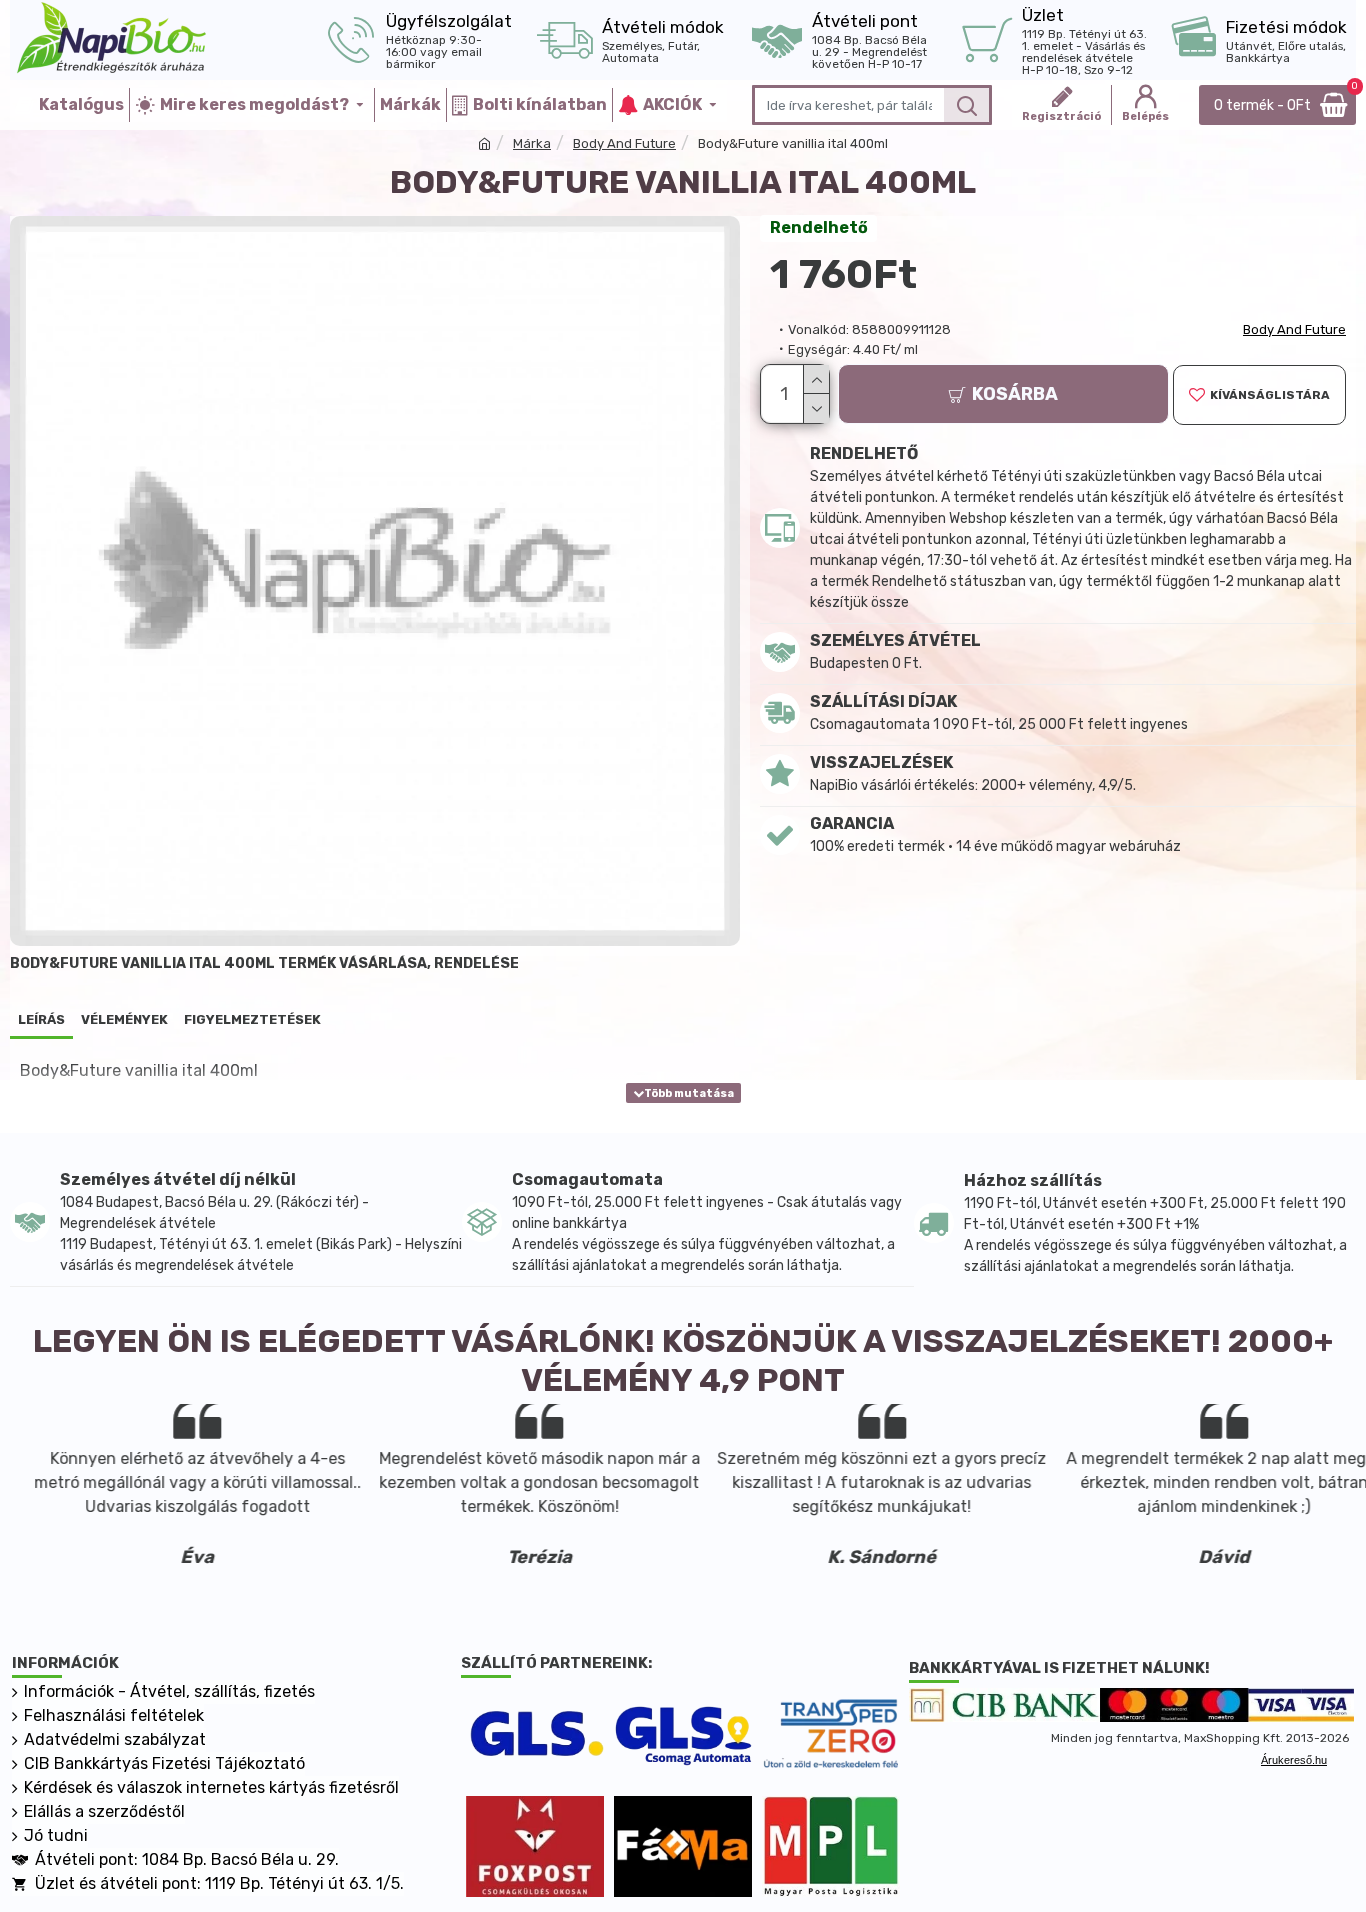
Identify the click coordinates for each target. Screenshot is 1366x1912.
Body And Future (624, 143)
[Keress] (966, 105)
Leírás (41, 1019)
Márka (532, 143)
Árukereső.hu (1294, 1760)
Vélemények (124, 1019)
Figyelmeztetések (252, 1019)
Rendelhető (819, 227)
